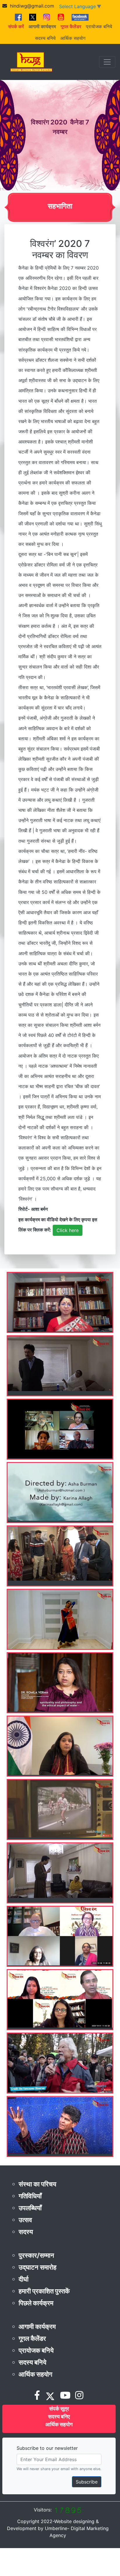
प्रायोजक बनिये (99, 26)
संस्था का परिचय (37, 2184)
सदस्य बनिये (45, 38)
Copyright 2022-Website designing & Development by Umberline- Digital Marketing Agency (58, 2528)
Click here (68, 1230)
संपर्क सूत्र (59, 2409)
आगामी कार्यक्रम (37, 2327)
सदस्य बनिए (59, 2417)
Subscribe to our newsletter (47, 2448)
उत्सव (25, 2220)
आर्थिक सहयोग (73, 38)
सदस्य (26, 2232)
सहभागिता (60, 206)
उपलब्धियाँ (30, 2208)
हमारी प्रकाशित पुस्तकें (44, 2291)
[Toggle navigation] (107, 62)
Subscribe (87, 2482)
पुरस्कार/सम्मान (36, 2255)
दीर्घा (24, 2279)
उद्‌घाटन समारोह (38, 2267)
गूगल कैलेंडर (32, 2338)
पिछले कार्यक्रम (36, 2303)
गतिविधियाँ (30, 2196)
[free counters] (68, 2510)
